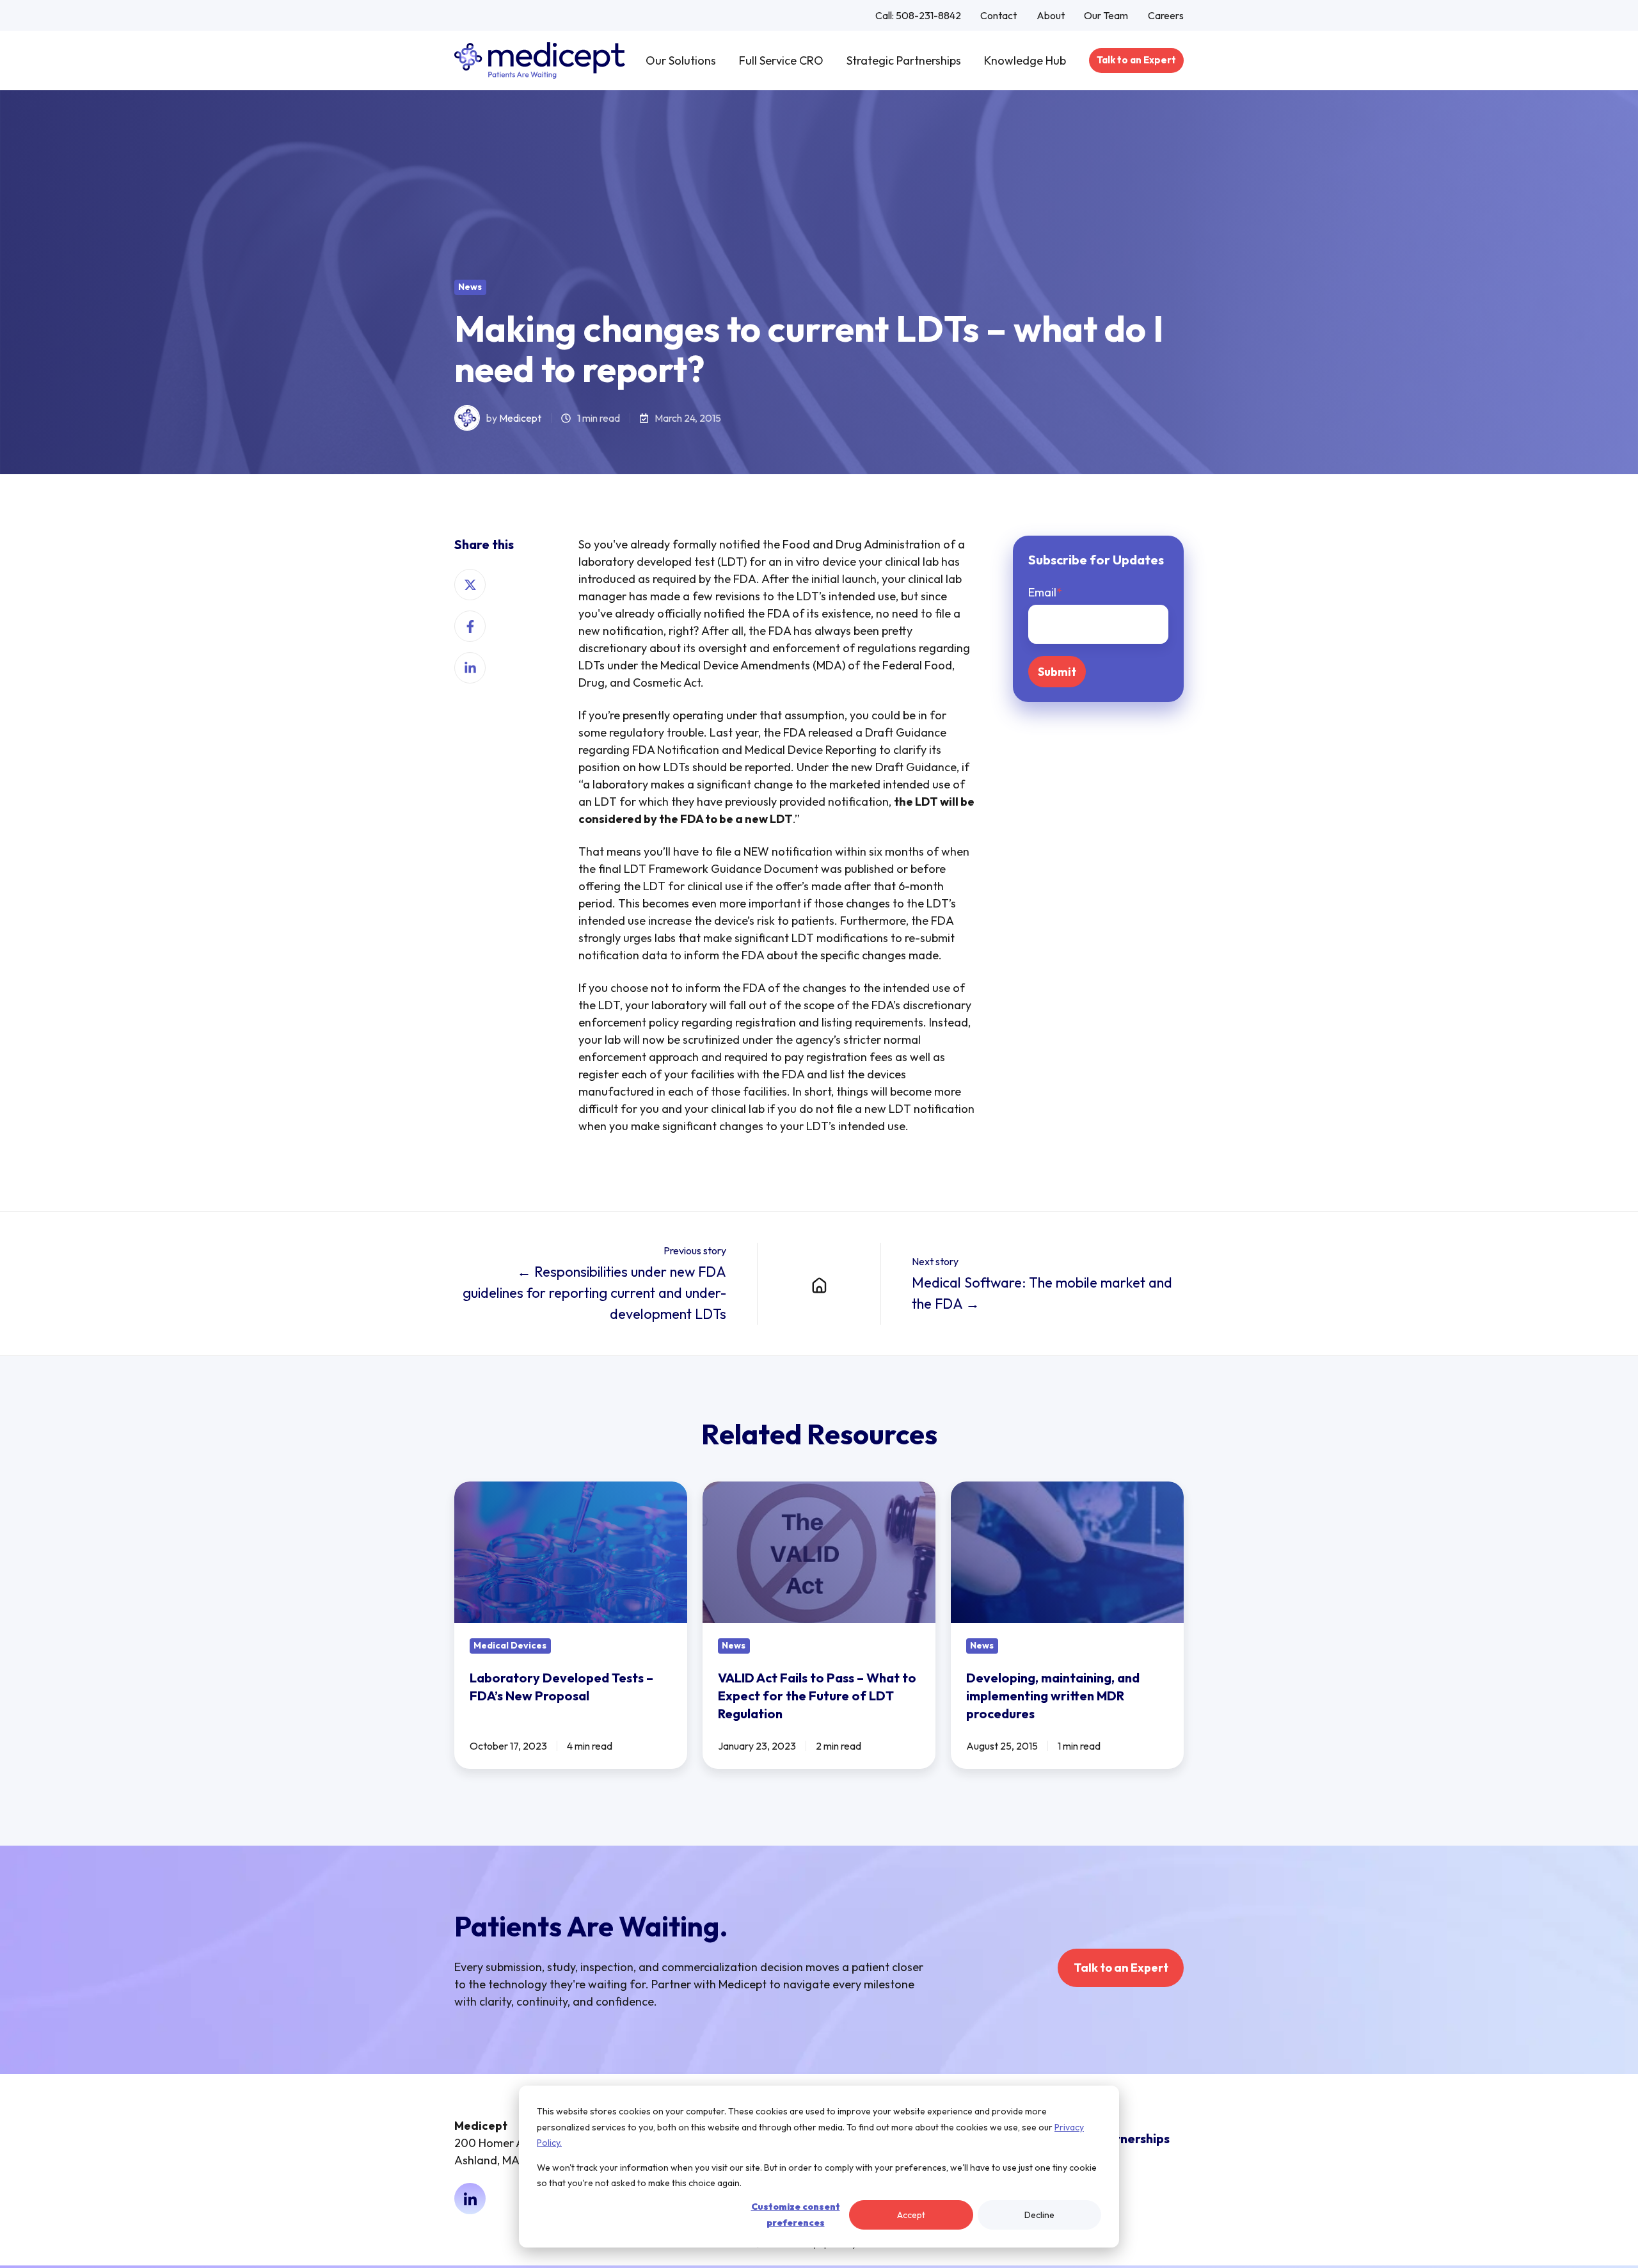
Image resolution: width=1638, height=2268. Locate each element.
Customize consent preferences (796, 2215)
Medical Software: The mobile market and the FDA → (1042, 1293)
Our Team (1106, 15)
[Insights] (819, 1284)
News (470, 287)
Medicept (520, 418)
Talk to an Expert (1136, 60)
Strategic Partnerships (904, 60)
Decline (1039, 2215)
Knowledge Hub (1025, 60)
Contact (998, 15)
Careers (1166, 15)
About (1051, 15)
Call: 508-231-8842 (918, 15)
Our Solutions (681, 60)
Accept (911, 2215)
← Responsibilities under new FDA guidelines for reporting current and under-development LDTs (594, 1293)
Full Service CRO (781, 60)
